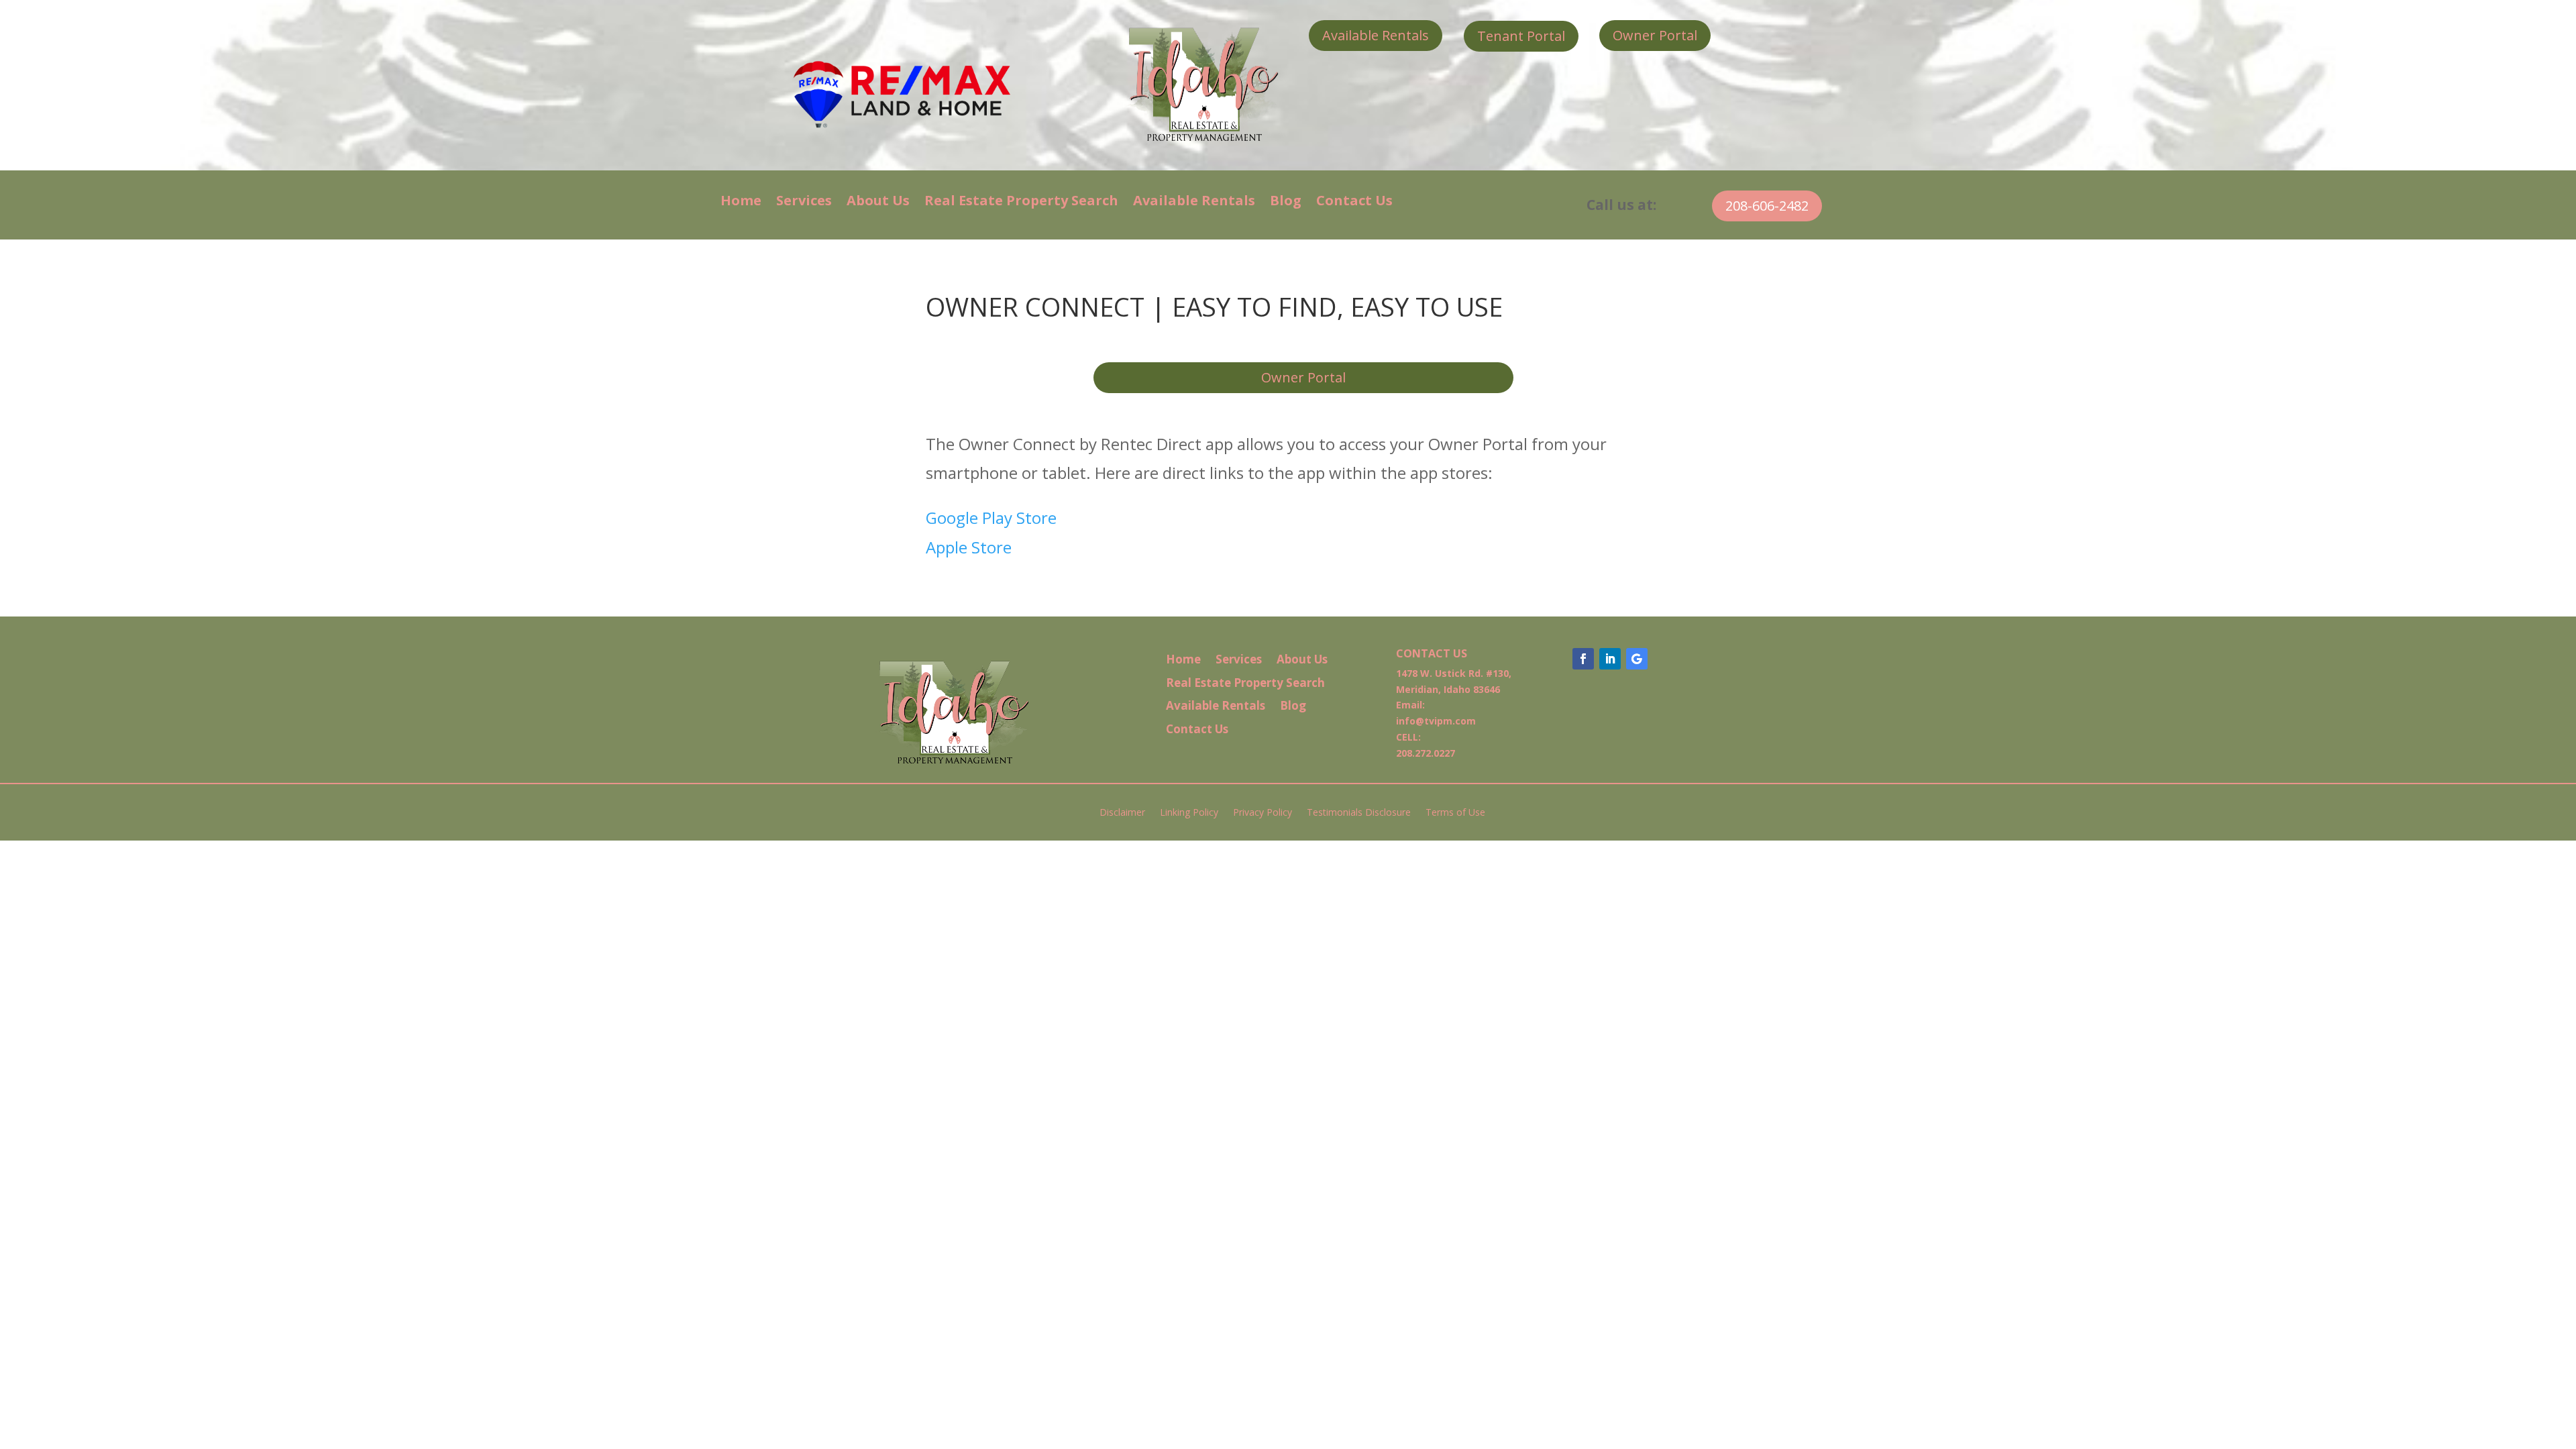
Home (741, 203)
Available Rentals (1376, 35)
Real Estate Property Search (1021, 203)
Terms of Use (1455, 813)
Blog (1286, 203)
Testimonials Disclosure (1359, 813)
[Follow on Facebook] (1583, 659)
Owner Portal (1655, 35)
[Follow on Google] (1637, 659)
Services (804, 203)
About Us (878, 203)
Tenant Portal (1521, 36)
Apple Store (969, 547)
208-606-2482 (1767, 206)
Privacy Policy (1263, 813)
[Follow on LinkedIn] (1610, 659)
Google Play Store (991, 518)
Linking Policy (1189, 813)
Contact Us (1354, 203)
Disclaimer (1122, 813)
